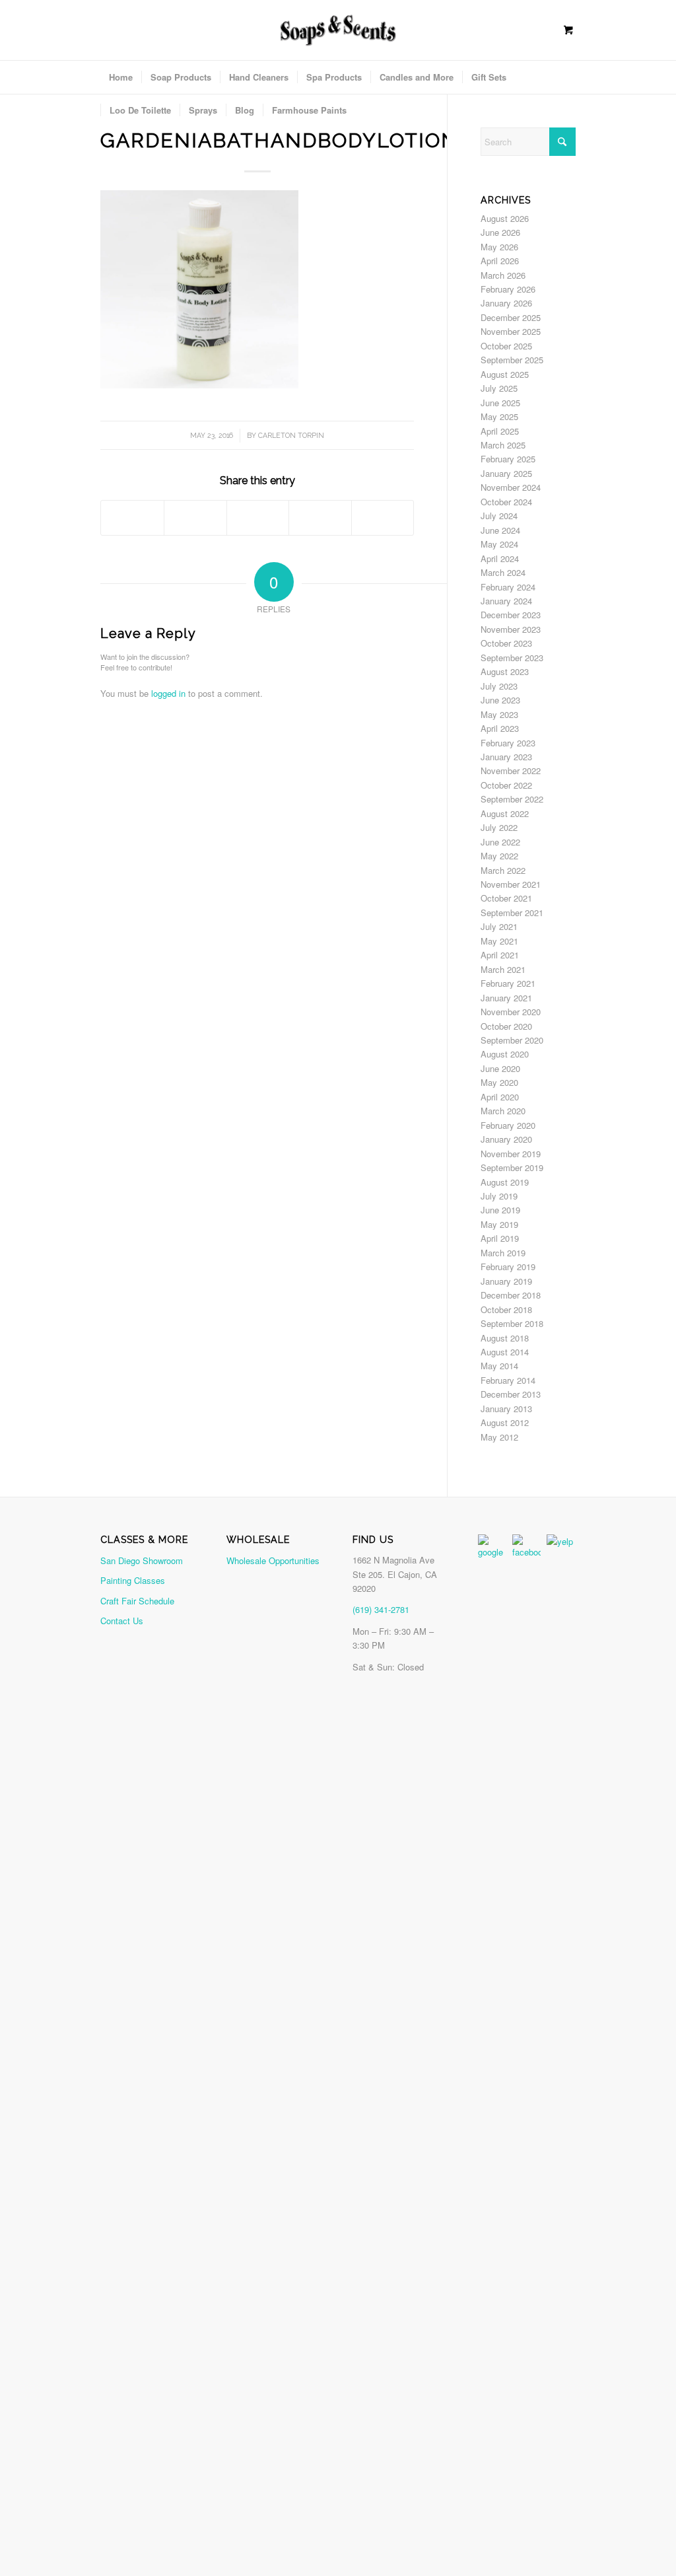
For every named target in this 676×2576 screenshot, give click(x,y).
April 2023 (500, 728)
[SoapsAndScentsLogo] (338, 29)
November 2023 (511, 629)
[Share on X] (195, 518)
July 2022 (499, 827)
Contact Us (122, 1621)
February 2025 (508, 459)
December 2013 (511, 1394)
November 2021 (511, 884)
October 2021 (506, 898)
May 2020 (499, 1082)
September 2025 (512, 360)
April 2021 (500, 955)
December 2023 (511, 615)
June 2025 (500, 403)
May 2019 (499, 1224)
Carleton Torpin (291, 435)
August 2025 (505, 374)
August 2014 (505, 1352)
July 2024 (499, 516)
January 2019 (506, 1281)
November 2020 (511, 1012)
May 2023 (499, 714)
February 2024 (508, 587)
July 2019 (499, 1196)
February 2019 (508, 1267)
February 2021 (508, 983)
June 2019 (500, 1210)
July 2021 (499, 926)
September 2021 (512, 912)
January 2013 (506, 1409)
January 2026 (506, 303)
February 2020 (508, 1125)
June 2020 (500, 1068)
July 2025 (499, 388)
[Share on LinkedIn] (320, 518)
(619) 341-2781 (381, 1609)
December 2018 (511, 1295)
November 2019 (511, 1154)
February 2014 (508, 1380)
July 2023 (499, 686)
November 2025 (511, 331)
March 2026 (503, 275)
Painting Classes (133, 1580)
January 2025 (506, 473)
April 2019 (500, 1238)
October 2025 (506, 346)
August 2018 (505, 1338)
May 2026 (499, 247)
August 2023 (505, 671)
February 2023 (508, 743)
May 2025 (499, 416)
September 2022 (512, 799)
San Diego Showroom (142, 1560)
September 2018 (512, 1323)
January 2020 (506, 1139)
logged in (168, 693)
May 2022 (499, 856)
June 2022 (500, 842)
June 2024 (500, 530)
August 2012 (505, 1422)
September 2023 (512, 658)
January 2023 (506, 757)
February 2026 (508, 289)
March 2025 (503, 445)
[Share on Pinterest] (258, 518)
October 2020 (506, 1026)
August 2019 (505, 1182)
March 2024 (503, 572)
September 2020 (512, 1040)
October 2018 (506, 1309)
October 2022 (506, 785)
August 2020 (505, 1054)
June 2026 (500, 232)
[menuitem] (121, 77)
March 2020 (503, 1111)
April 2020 (500, 1097)
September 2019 (512, 1167)
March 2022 (503, 870)
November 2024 (511, 487)
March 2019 (503, 1253)
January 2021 (506, 998)
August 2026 (505, 218)
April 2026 (500, 261)
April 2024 (500, 558)
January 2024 (506, 601)
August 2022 (505, 813)
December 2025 (511, 317)
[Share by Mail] (383, 518)
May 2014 (499, 1366)
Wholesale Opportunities (273, 1560)
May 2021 (499, 941)
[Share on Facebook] (132, 518)
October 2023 (506, 643)
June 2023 (500, 700)
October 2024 (506, 502)
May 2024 (499, 544)
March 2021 (503, 969)
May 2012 (499, 1437)
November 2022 (511, 770)
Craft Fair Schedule (137, 1601)
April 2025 (500, 431)
